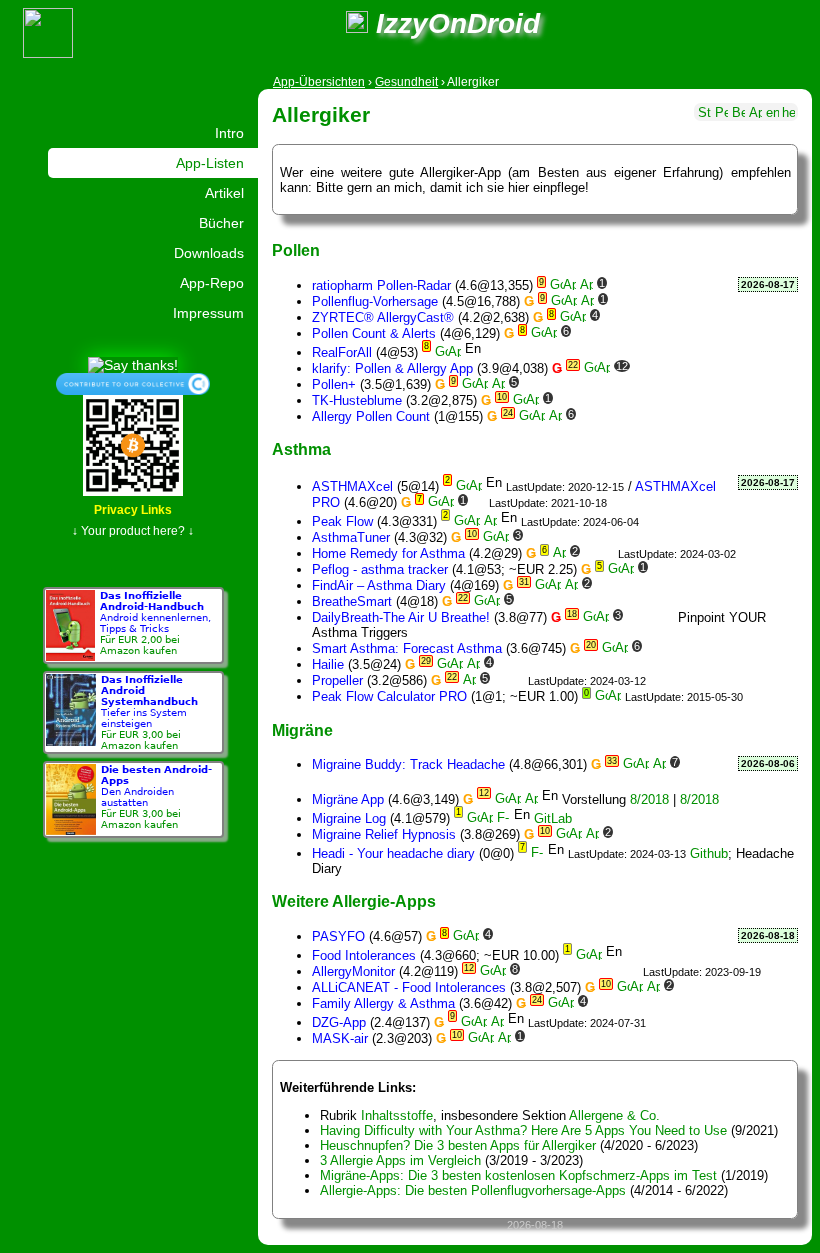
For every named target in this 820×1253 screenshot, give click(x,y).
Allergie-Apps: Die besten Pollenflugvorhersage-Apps (473, 1190)
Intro (229, 133)
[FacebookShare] (632, 333)
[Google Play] (556, 285)
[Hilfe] (788, 110)
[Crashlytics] (627, 317)
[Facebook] (657, 368)
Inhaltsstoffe (397, 1115)
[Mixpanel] (575, 601)
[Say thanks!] (133, 364)
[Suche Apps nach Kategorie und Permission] (755, 110)
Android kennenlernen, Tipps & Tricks (155, 623)
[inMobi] (666, 333)
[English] (772, 110)
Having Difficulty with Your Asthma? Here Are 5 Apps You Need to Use (523, 1130)
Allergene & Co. (614, 1115)
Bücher (221, 223)
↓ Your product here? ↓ (133, 531)
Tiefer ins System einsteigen (149, 712)
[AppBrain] (569, 285)
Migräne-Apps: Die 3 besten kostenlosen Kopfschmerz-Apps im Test (518, 1175)
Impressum (208, 313)
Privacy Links (133, 510)
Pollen (296, 250)
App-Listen (210, 163)
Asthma (301, 449)
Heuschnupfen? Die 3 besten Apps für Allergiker (458, 1145)
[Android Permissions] (721, 110)
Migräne (302, 730)
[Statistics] (704, 110)
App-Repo (212, 283)
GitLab (553, 818)
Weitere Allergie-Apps (354, 901)
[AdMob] (590, 553)
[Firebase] (617, 285)
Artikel (224, 193)
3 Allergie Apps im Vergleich (400, 1160)
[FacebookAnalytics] (674, 368)
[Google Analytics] (529, 384)
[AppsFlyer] (610, 317)
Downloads (209, 253)
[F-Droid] (503, 818)
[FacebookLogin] (615, 333)
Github (709, 853)
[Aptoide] (586, 285)
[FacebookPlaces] (598, 971)
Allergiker (321, 114)
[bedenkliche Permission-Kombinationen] (738, 110)
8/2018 (649, 799)
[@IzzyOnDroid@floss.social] (357, 23)
